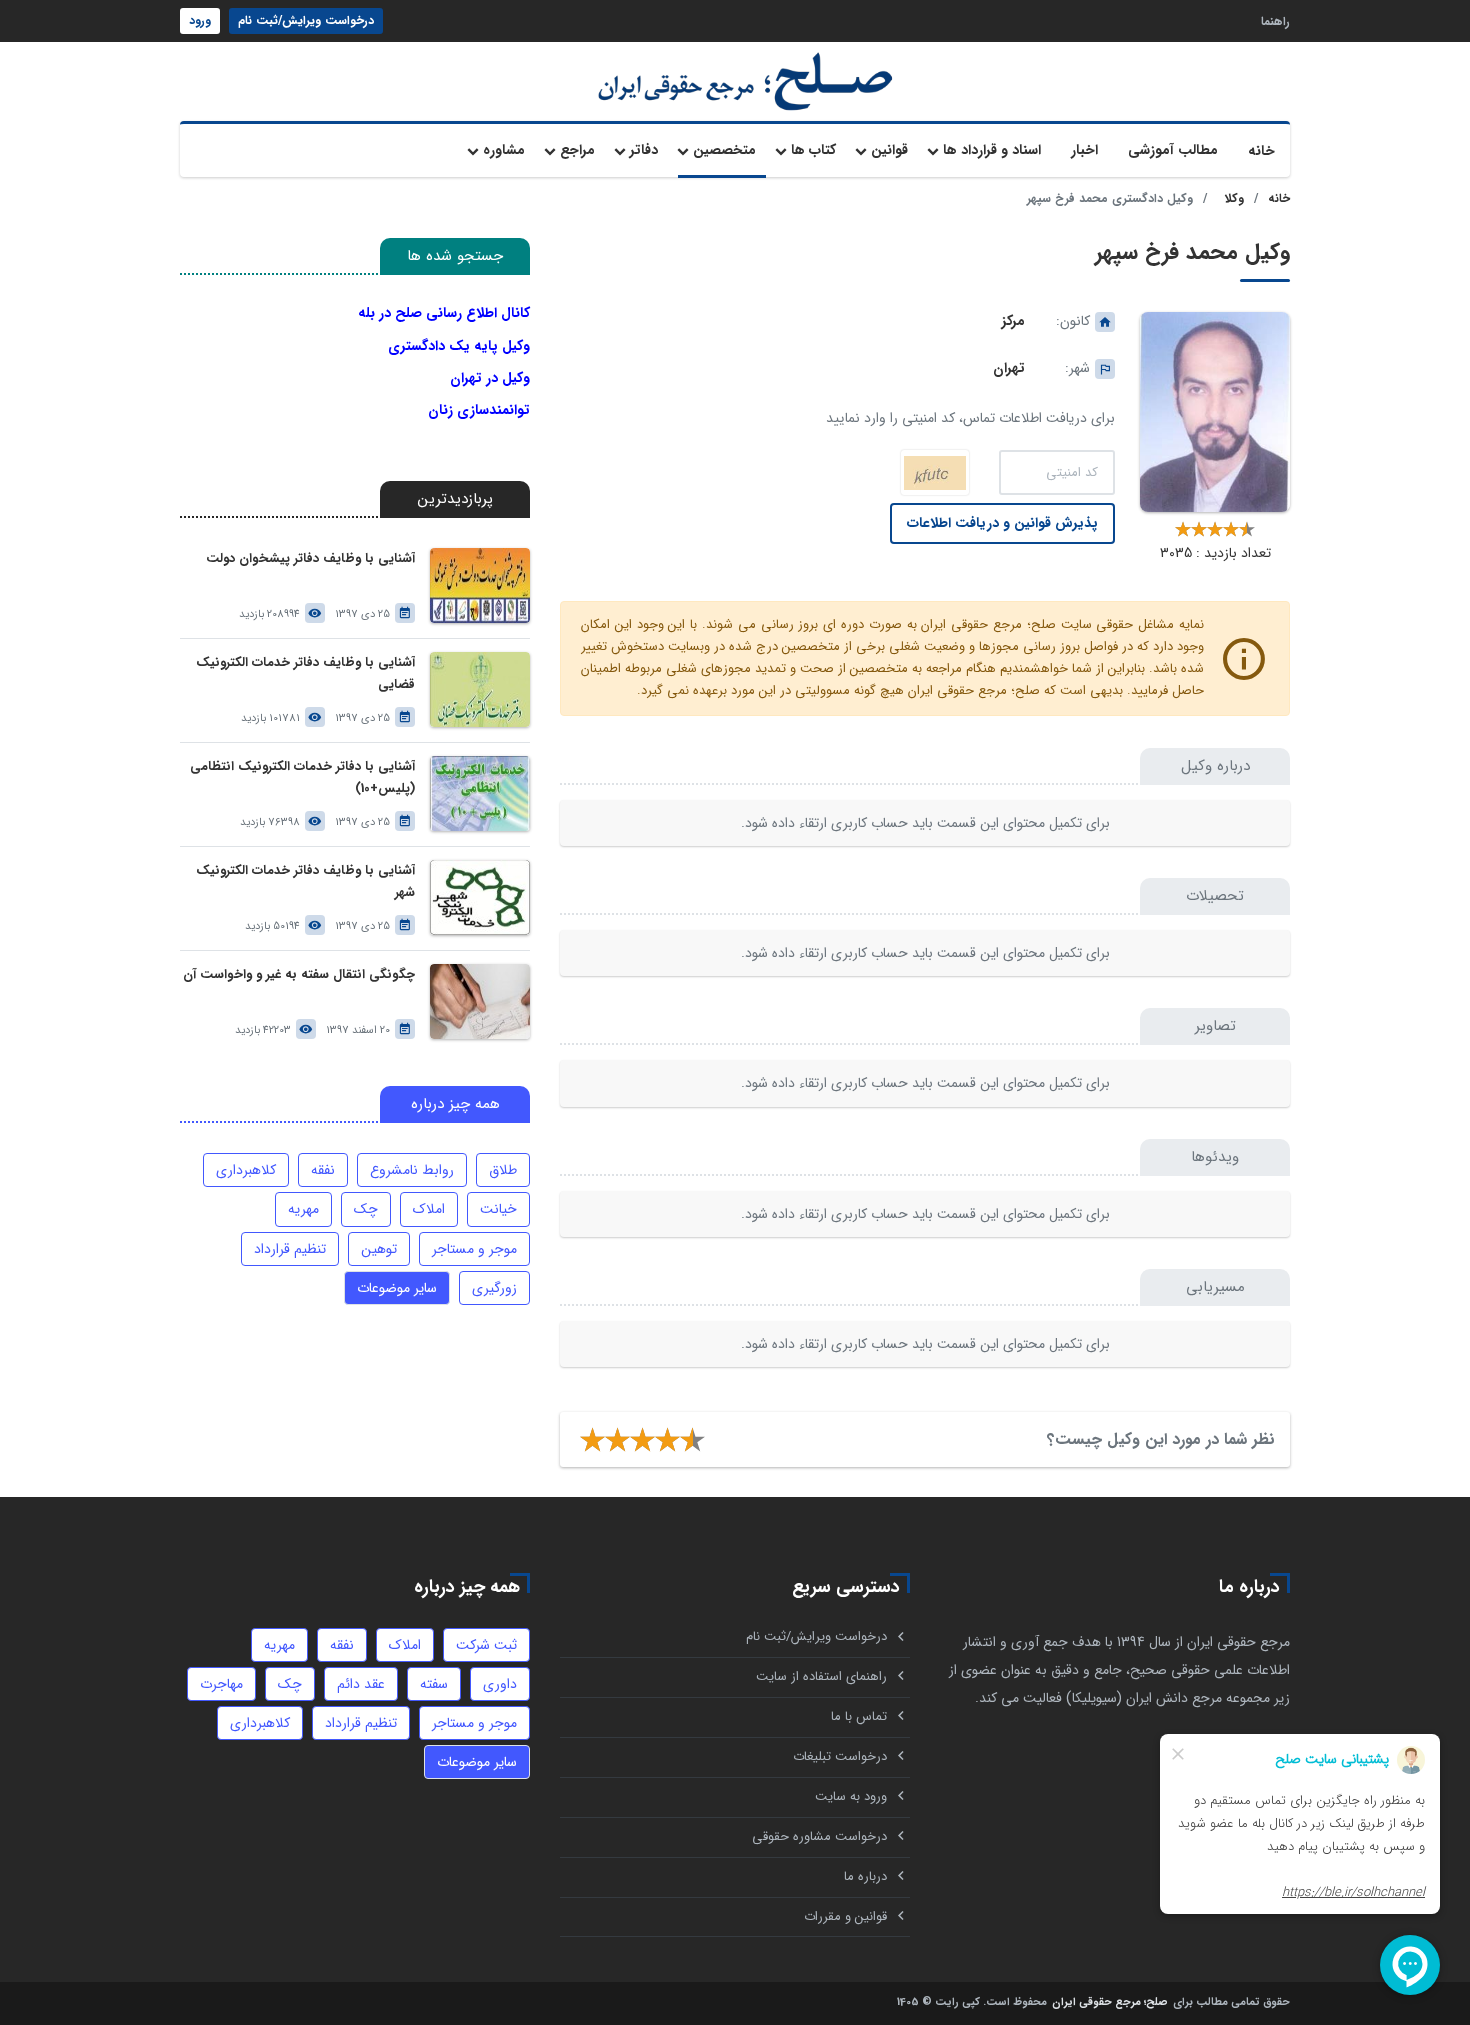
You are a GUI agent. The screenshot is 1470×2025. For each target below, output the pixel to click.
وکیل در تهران (490, 378)
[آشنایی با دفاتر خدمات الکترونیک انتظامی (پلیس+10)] (480, 793)
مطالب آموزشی (1173, 150)
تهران (1009, 368)
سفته (434, 1684)
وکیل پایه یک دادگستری (459, 346)
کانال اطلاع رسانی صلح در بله (444, 313)
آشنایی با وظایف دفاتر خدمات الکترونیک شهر (305, 881)
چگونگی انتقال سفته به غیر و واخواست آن (299, 974)
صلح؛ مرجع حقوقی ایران (1110, 2003)
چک (366, 1209)
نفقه (323, 1170)
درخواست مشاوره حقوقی (819, 1836)
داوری (500, 1684)
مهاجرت (221, 1684)
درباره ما (865, 1876)
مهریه (303, 1209)
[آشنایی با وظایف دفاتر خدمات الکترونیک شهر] (480, 897)
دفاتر (644, 150)
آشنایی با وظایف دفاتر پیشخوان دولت (310, 558)
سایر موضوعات (397, 1288)
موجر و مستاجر (474, 1249)
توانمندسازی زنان (479, 410)
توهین (379, 1249)
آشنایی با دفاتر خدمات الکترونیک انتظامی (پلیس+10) (302, 777)
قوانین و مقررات (845, 1916)
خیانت (498, 1209)
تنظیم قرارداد (290, 1249)
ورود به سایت (851, 1796)
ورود (200, 20)
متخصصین (724, 150)
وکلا (1234, 198)
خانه (1261, 151)
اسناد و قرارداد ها (992, 150)
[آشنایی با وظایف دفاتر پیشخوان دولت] (480, 585)
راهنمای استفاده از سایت (821, 1676)
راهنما (1275, 20)
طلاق (503, 1170)
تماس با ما (859, 1716)
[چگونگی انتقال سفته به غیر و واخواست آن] (480, 1001)
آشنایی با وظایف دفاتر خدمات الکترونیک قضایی (305, 673)
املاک (429, 1209)
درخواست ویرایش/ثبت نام (306, 20)
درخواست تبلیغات (840, 1756)
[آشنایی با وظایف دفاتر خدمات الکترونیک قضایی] (480, 689)
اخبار (1084, 150)
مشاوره (504, 150)
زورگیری (494, 1288)
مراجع (577, 150)
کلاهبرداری (246, 1170)
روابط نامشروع (412, 1170)
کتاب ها (813, 150)
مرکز (1013, 321)
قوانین (889, 150)
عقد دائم (361, 1684)
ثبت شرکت (486, 1645)
